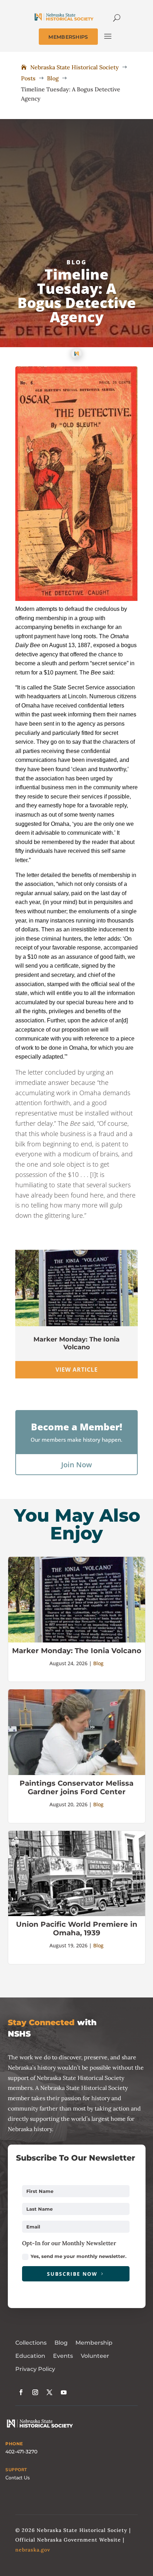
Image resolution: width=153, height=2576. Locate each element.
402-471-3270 (21, 2452)
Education (30, 2356)
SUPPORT (16, 2470)
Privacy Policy (35, 2369)
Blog (77, 262)
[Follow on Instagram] (35, 2392)
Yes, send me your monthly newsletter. (78, 2256)
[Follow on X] (49, 2392)
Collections (31, 2343)
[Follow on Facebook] (21, 2392)
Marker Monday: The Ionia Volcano (76, 1343)
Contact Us (18, 2478)
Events (63, 2356)
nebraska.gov (33, 2550)
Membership (94, 2343)
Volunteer (95, 2356)
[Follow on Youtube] (64, 2392)
